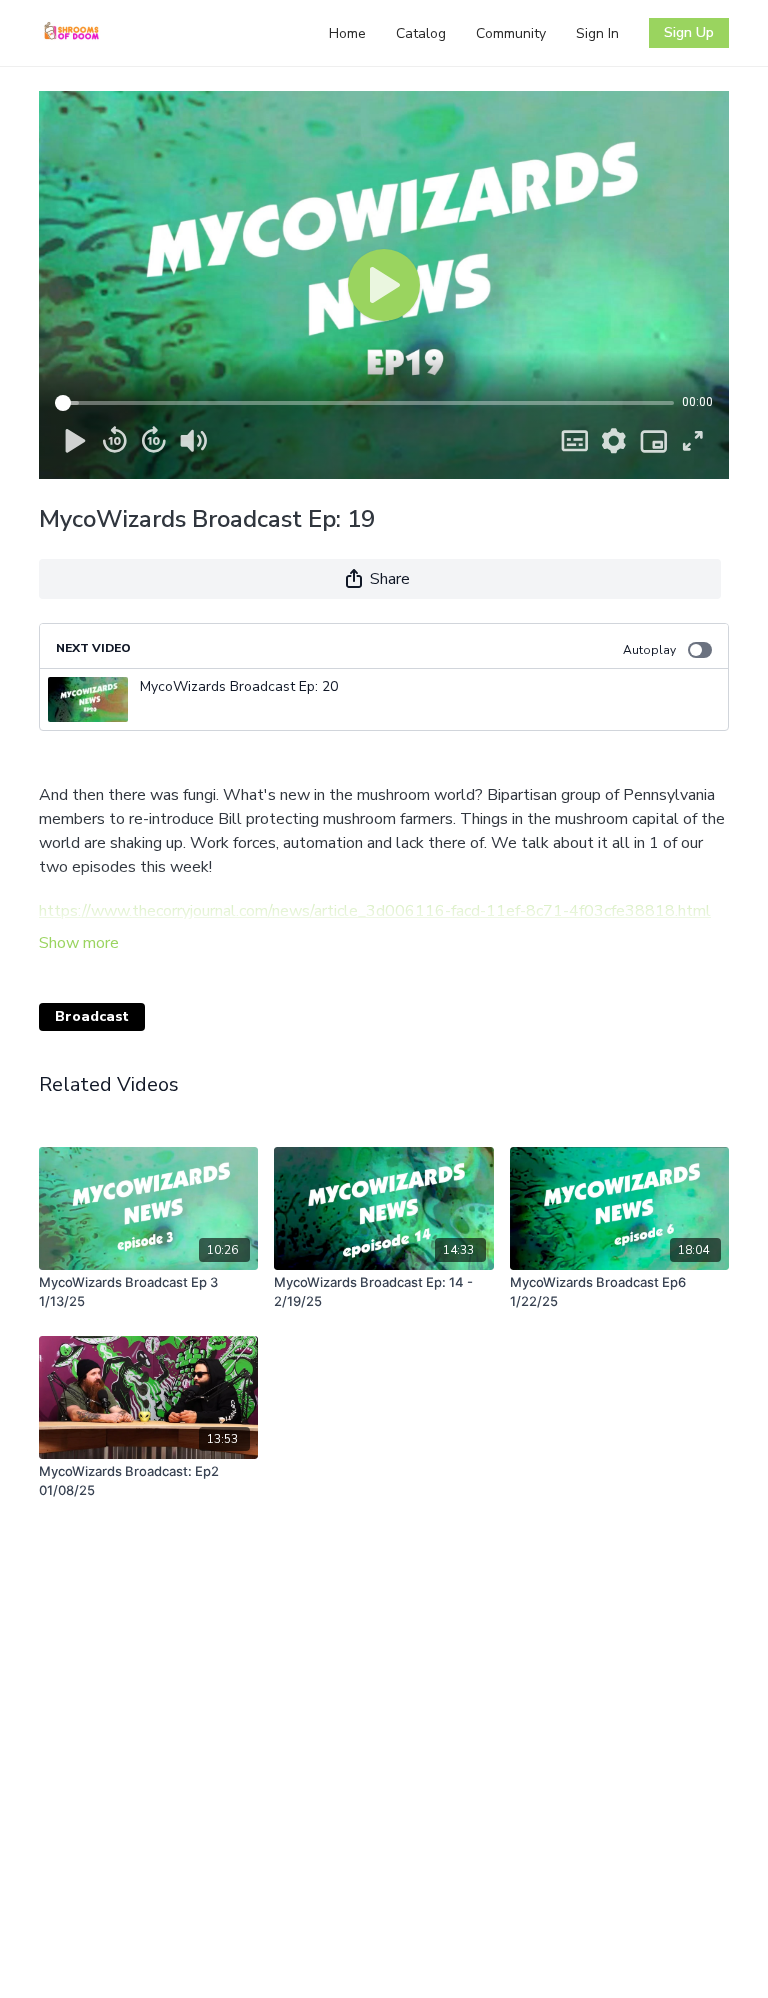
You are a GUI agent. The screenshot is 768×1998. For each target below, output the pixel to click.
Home (347, 33)
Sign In (597, 33)
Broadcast (92, 1016)
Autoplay (649, 650)
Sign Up (689, 32)
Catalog (421, 33)
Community (511, 33)
